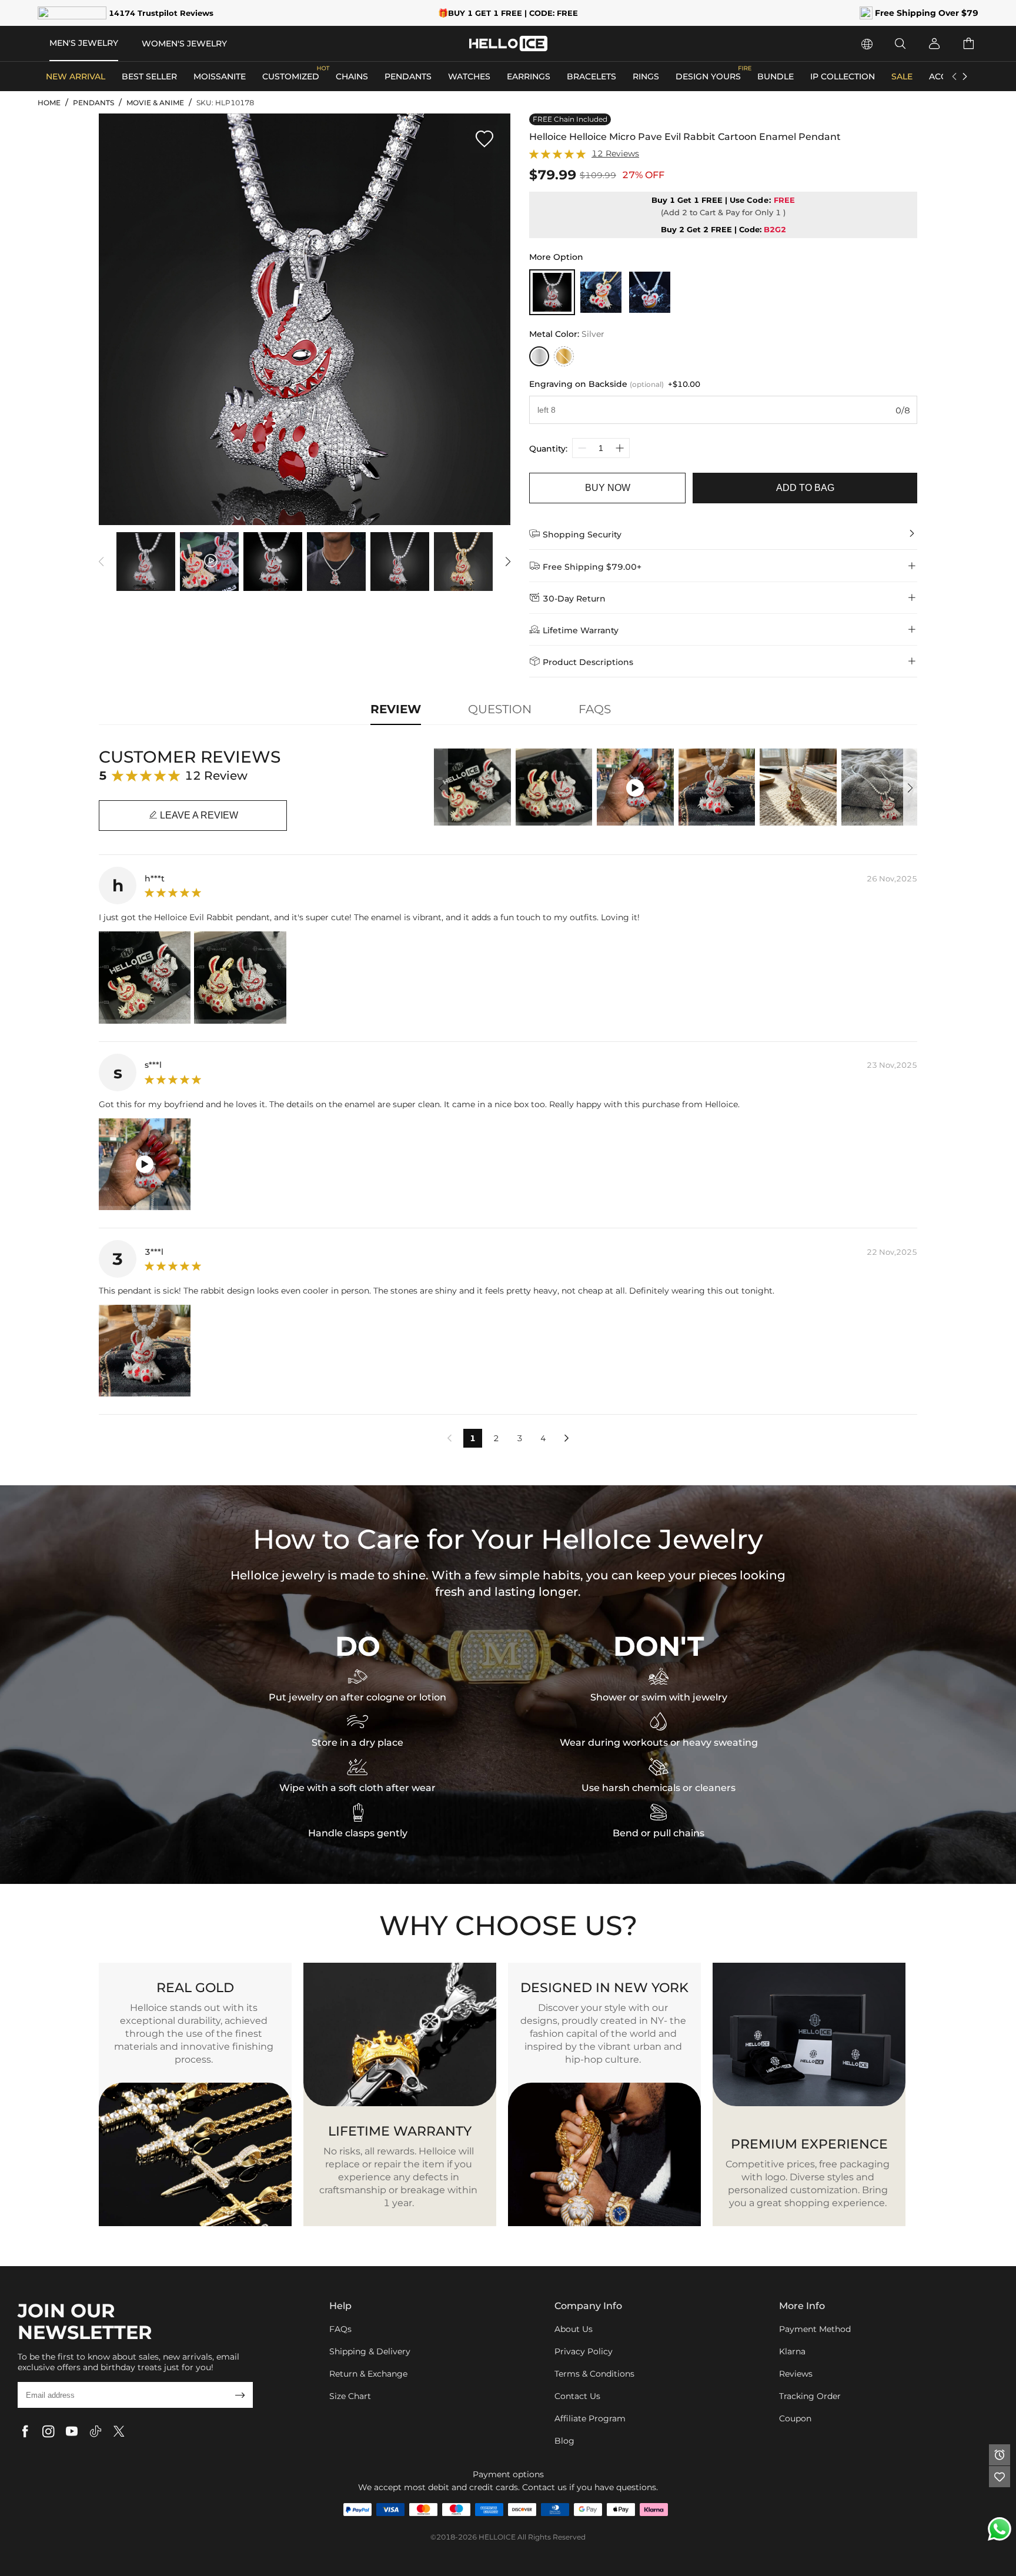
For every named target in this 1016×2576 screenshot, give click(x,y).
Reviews (796, 2374)
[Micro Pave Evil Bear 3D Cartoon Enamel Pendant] (601, 292)
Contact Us (577, 2396)
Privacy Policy (584, 2351)
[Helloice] (508, 44)
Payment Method (815, 2329)
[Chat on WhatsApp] (1000, 2529)
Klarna (792, 2351)
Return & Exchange (368, 2374)
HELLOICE (497, 2537)
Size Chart (350, 2396)
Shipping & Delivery (370, 2351)
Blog (564, 2441)
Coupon (795, 2418)
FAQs (340, 2329)
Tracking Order (810, 2396)
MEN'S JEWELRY (84, 43)
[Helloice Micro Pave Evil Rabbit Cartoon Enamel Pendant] (552, 292)
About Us (574, 2329)
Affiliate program (590, 2418)
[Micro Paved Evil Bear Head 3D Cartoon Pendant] (650, 292)
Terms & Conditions (594, 2374)
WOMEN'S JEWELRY (184, 44)
